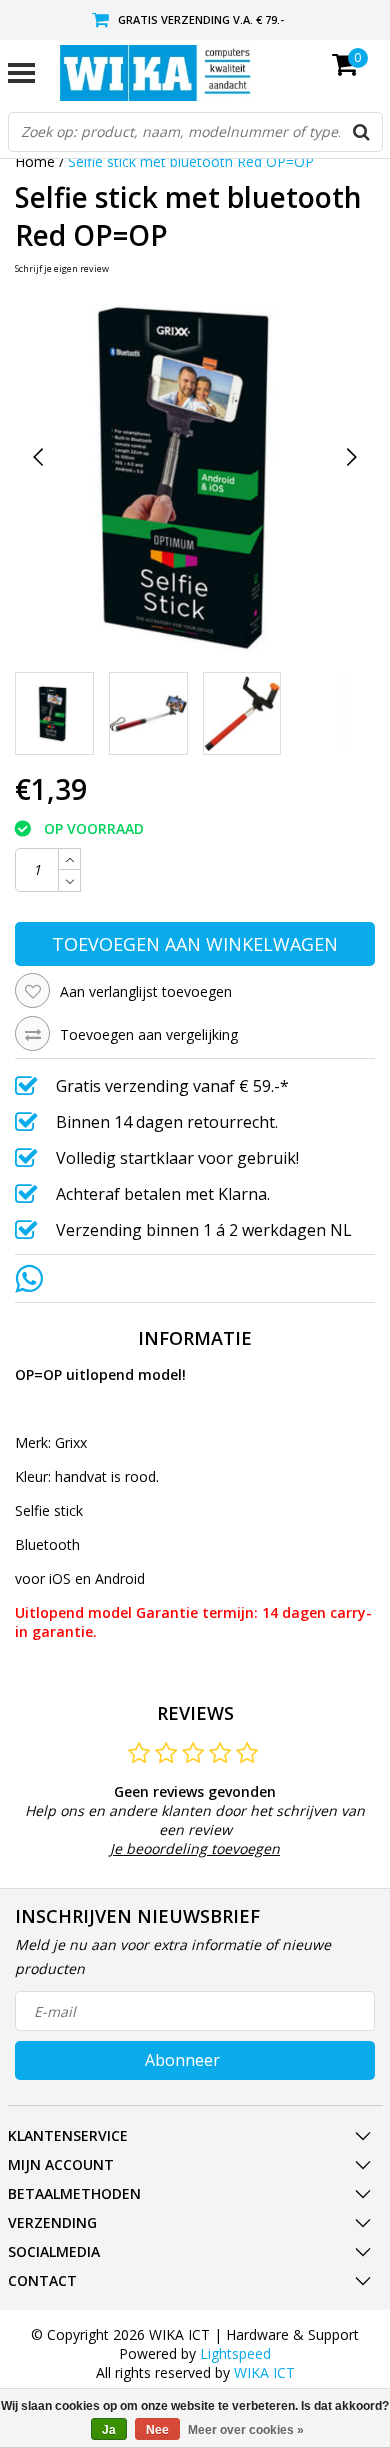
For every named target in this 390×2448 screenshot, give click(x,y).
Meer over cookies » (246, 2430)
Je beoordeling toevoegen (195, 1848)
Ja (109, 2430)
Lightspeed (235, 2353)
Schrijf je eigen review (62, 268)
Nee (157, 2430)
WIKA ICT (264, 2372)
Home (35, 161)
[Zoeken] (362, 132)
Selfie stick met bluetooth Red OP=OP (191, 161)
